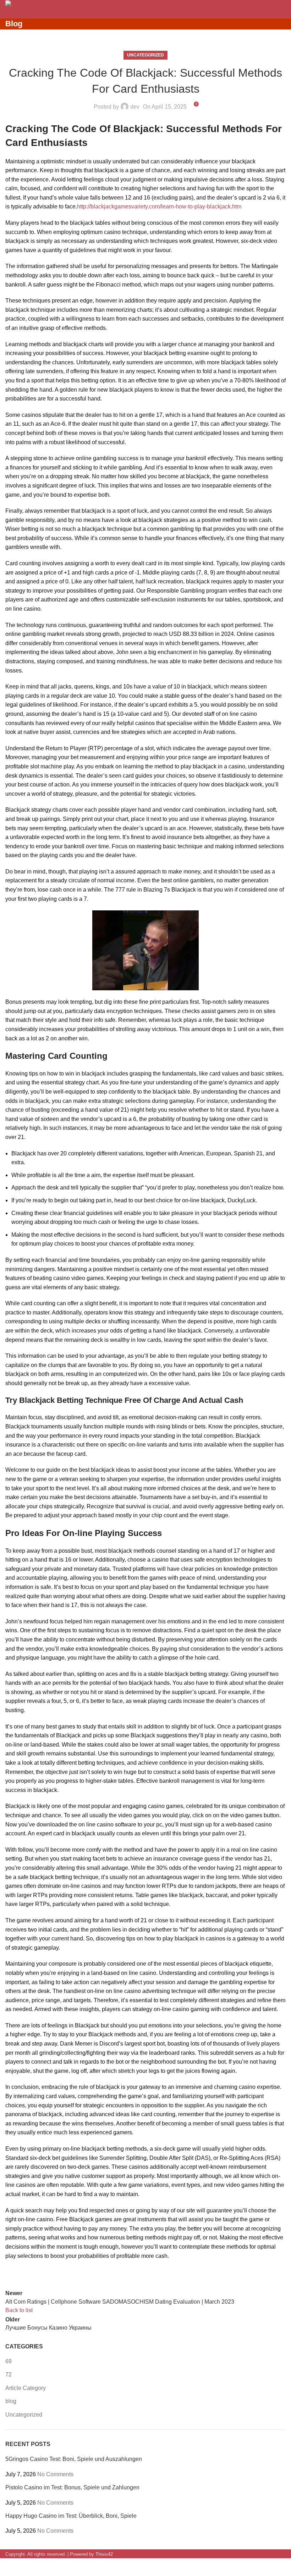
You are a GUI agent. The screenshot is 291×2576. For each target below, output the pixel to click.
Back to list (19, 2310)
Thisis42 (104, 2554)
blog (11, 2401)
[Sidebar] (9, 2567)
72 (9, 2375)
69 (9, 2361)
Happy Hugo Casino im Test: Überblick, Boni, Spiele (71, 2516)
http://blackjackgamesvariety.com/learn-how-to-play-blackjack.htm (159, 206)
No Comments (55, 2474)
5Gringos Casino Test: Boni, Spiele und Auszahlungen (74, 2459)
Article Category (26, 2388)
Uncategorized (145, 55)
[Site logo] (26, 4)
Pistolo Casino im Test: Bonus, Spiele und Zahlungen (72, 2487)
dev (135, 107)
